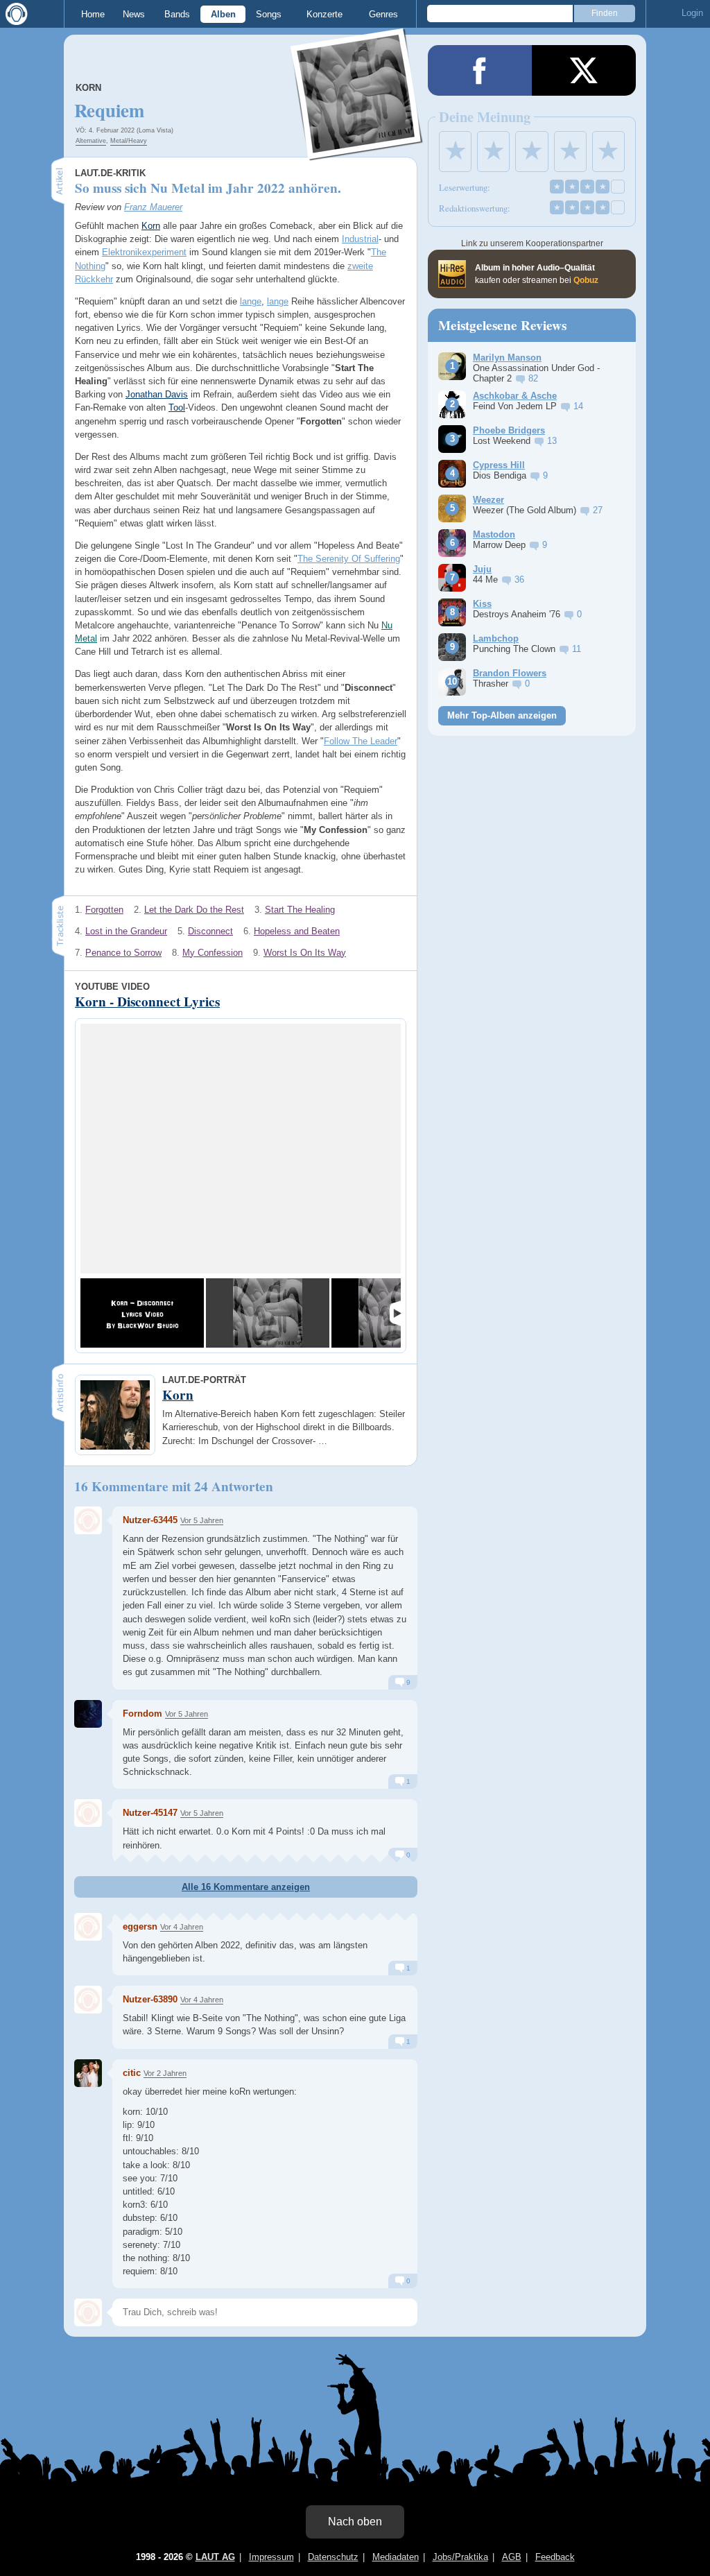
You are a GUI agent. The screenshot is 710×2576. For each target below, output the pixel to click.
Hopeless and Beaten (297, 931)
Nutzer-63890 (150, 1999)
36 (519, 579)
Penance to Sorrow (123, 953)
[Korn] (357, 152)
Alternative (91, 141)
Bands (177, 14)
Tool (177, 407)
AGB (512, 2557)
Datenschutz (333, 2557)
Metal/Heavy (129, 141)
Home (93, 14)
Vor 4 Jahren (182, 1927)
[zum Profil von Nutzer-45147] (88, 1813)
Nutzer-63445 (150, 1520)
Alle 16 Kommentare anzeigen (246, 1887)
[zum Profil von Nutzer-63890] (88, 2000)
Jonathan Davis (157, 394)
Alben (223, 14)
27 (598, 510)
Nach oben (355, 2522)
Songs (269, 14)
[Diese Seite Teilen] (480, 70)
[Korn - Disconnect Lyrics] (142, 1313)
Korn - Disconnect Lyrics (147, 1002)
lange (251, 301)
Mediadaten (396, 2557)
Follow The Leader (361, 741)
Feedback (555, 2557)
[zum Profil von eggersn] (88, 1927)
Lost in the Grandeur (126, 931)
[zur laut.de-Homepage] (14, 14)
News (134, 14)
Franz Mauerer (153, 207)
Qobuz (586, 280)
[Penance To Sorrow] (268, 1313)
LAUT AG (215, 2557)
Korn (88, 88)
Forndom (142, 1714)
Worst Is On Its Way (305, 953)
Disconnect (210, 931)
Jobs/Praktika (460, 2557)
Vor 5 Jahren (202, 1520)
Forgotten (104, 910)
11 (577, 649)
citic (132, 2073)
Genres (383, 14)
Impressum (271, 2557)
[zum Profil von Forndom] (88, 1714)
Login (692, 13)
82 (533, 378)
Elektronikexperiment (144, 252)
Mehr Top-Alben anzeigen (502, 715)
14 (578, 406)
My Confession (213, 953)
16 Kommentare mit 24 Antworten (174, 1486)
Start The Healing (300, 910)
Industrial (360, 239)
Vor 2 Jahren (165, 2073)
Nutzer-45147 (150, 1813)
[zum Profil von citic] (88, 2073)
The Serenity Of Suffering (349, 559)
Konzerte (324, 14)
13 (552, 441)
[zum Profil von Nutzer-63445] (88, 1520)
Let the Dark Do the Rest (194, 910)
